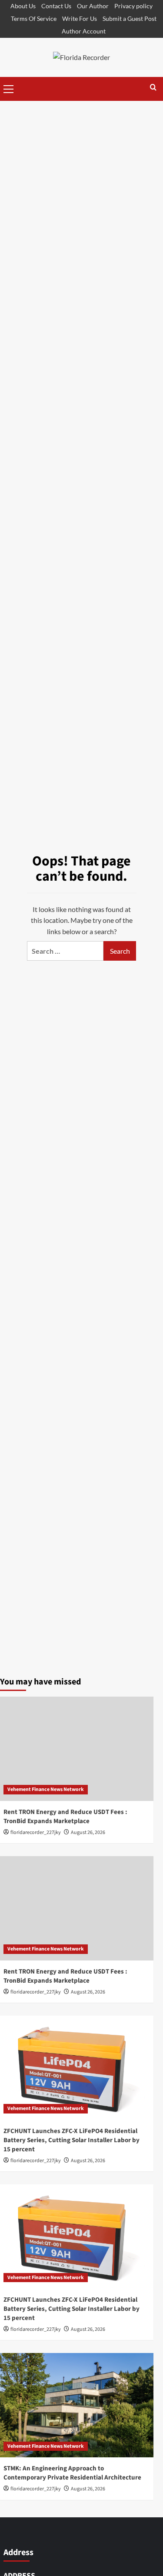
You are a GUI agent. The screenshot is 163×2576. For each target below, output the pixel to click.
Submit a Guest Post (130, 18)
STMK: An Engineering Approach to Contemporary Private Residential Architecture (72, 2473)
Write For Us (80, 18)
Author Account (84, 31)
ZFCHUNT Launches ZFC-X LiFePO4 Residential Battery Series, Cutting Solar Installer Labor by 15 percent (72, 2140)
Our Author (93, 6)
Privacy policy (133, 6)
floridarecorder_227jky (36, 1832)
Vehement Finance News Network (46, 1789)
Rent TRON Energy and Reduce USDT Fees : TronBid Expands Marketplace (65, 1817)
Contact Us (56, 6)
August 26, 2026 (88, 1832)
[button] (9, 88)
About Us (23, 6)
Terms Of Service (34, 18)
